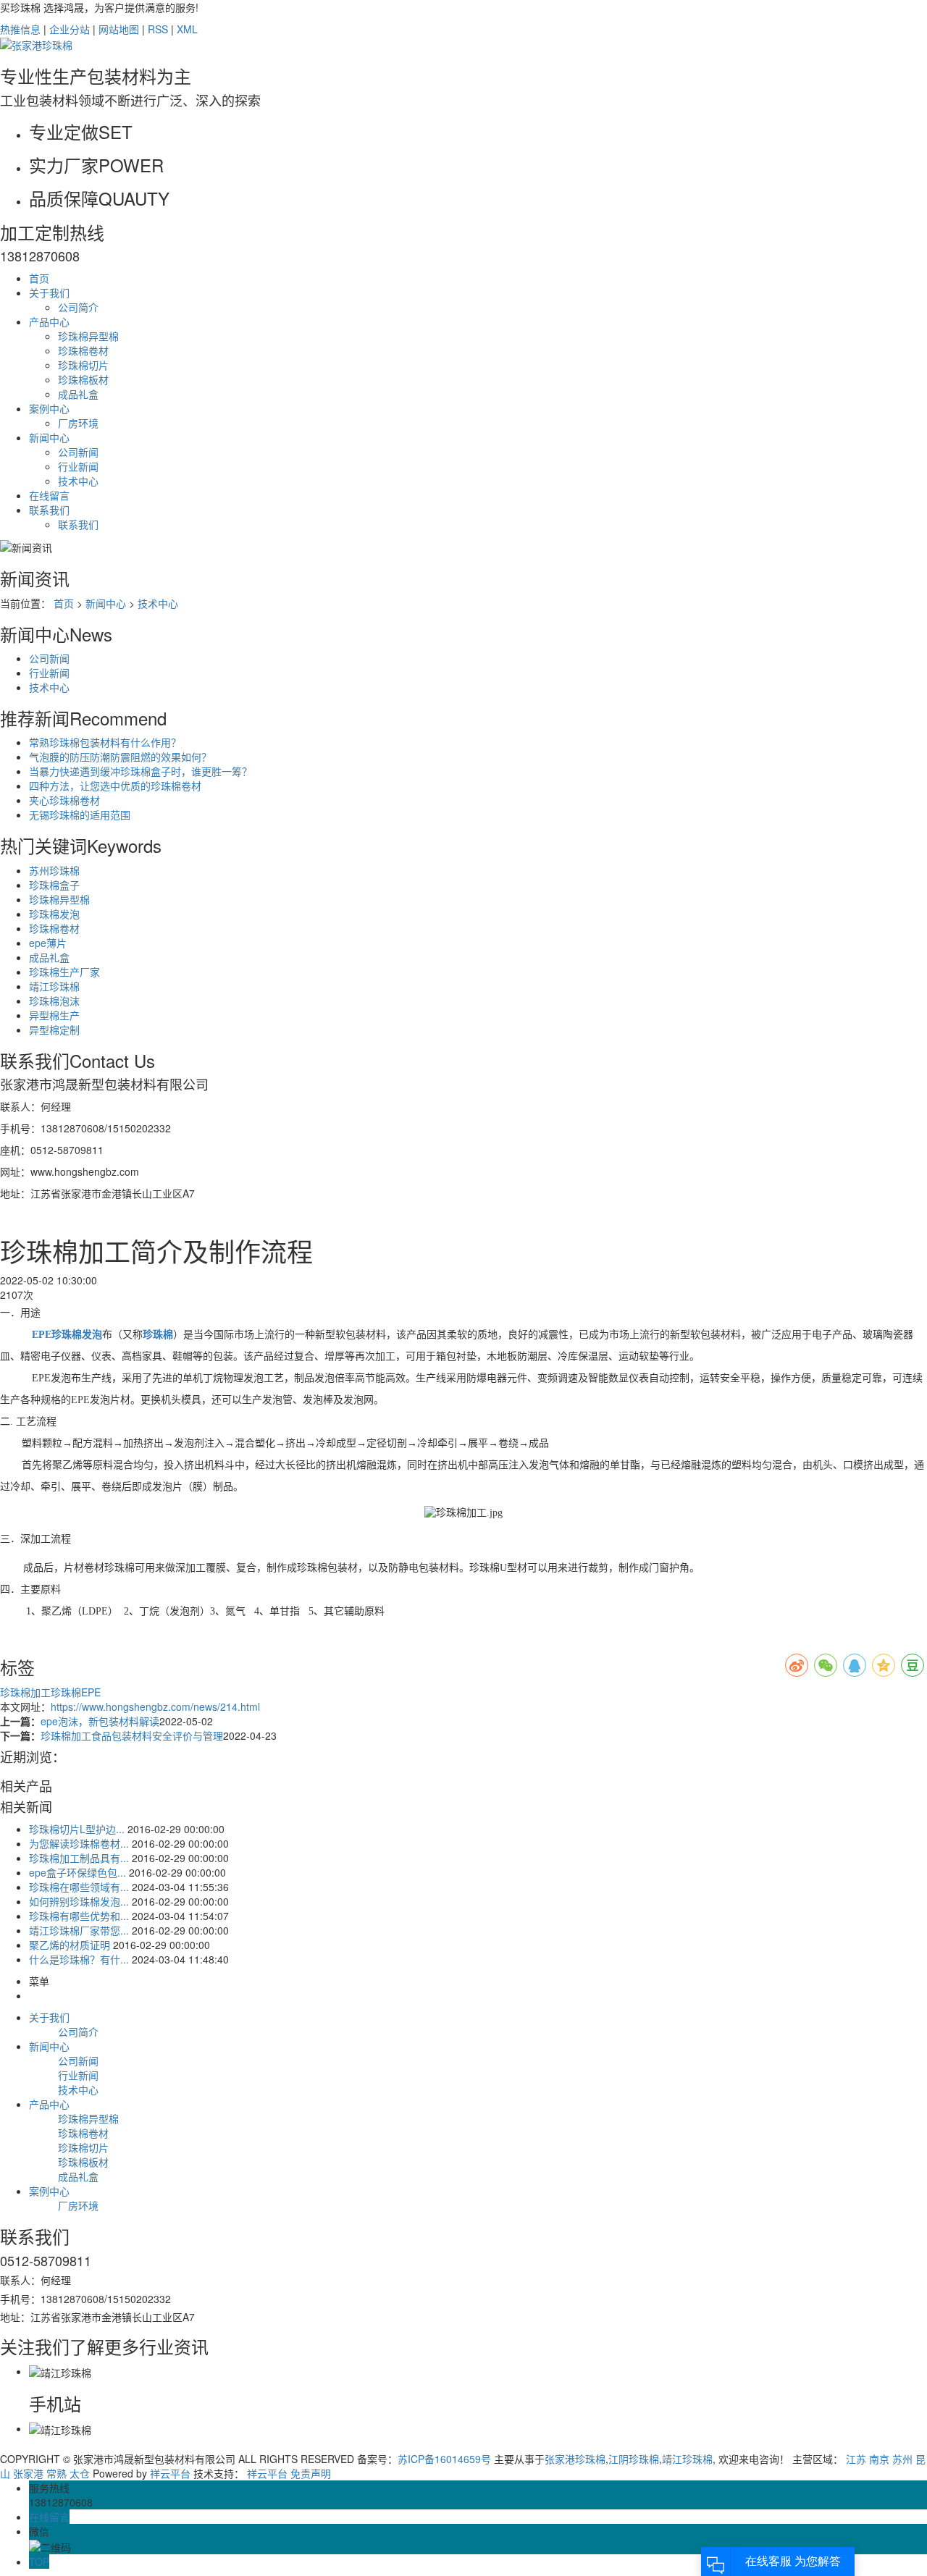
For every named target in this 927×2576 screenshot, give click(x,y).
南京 (879, 2459)
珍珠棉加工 (25, 1692)
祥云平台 (170, 2473)
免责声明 (311, 2473)
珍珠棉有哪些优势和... (79, 1916)
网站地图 (119, 29)
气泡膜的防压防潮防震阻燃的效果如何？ (120, 757)
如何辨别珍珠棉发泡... (79, 1901)
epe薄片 (48, 943)
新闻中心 (49, 437)
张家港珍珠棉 (575, 2459)
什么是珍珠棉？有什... (79, 1959)
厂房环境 (78, 423)
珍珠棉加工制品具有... (79, 1858)
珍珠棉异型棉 (88, 336)
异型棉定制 (54, 1030)
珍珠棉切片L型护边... (77, 1829)
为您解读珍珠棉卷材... (79, 1843)
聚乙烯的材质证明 (70, 1945)
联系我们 (49, 510)
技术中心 (78, 481)
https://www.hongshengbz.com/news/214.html (155, 1706)
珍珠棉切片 (83, 365)
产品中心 (49, 321)
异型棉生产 (54, 1015)
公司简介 (78, 307)
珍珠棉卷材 (83, 350)
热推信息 (20, 29)
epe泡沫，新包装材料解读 (100, 1721)
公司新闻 (78, 452)
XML (187, 29)
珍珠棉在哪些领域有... (79, 1887)
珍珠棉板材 (83, 379)
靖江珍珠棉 (54, 986)
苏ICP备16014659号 (444, 2459)
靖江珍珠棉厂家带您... (79, 1930)
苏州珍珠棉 (54, 870)
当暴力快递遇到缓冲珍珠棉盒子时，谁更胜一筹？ (140, 771)
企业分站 (70, 29)
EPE (91, 1692)
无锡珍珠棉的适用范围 (80, 815)
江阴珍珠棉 (634, 2459)
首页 (39, 278)
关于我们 (49, 292)
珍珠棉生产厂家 (64, 972)
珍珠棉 (66, 1692)
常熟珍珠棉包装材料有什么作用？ (105, 742)
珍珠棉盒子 (54, 885)
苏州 (902, 2459)
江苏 (856, 2459)
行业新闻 (78, 466)
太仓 (80, 2473)
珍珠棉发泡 (54, 914)
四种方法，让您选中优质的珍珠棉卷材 (115, 786)
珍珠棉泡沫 (54, 1001)
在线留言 (49, 495)
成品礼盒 (78, 394)
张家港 (28, 2473)
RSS (158, 29)
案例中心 (49, 408)
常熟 (56, 2473)
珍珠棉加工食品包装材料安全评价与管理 (132, 1735)
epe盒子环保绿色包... (77, 1872)
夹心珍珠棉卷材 (64, 800)
